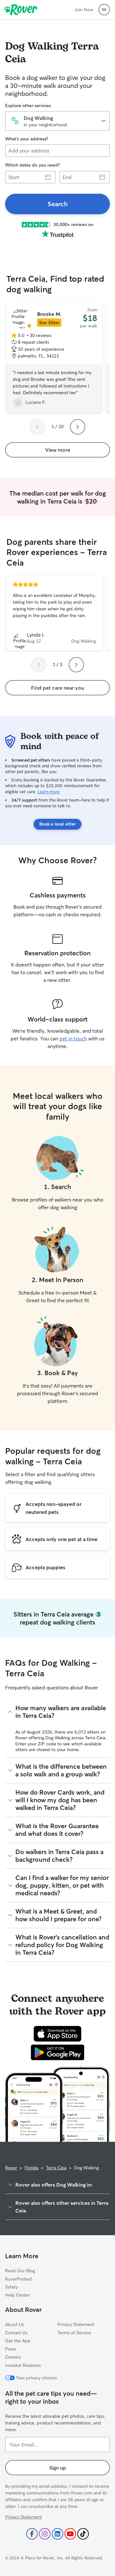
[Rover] (21, 10)
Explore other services (28, 106)
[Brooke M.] (54, 357)
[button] (104, 10)
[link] (57, 204)
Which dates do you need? (32, 165)
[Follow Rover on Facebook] (32, 2534)
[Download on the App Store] (57, 2034)
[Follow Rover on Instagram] (45, 2534)
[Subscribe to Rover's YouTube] (70, 2534)
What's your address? (27, 139)
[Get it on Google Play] (58, 2052)
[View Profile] (54, 613)
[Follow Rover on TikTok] (83, 2534)
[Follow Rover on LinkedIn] (57, 2534)
